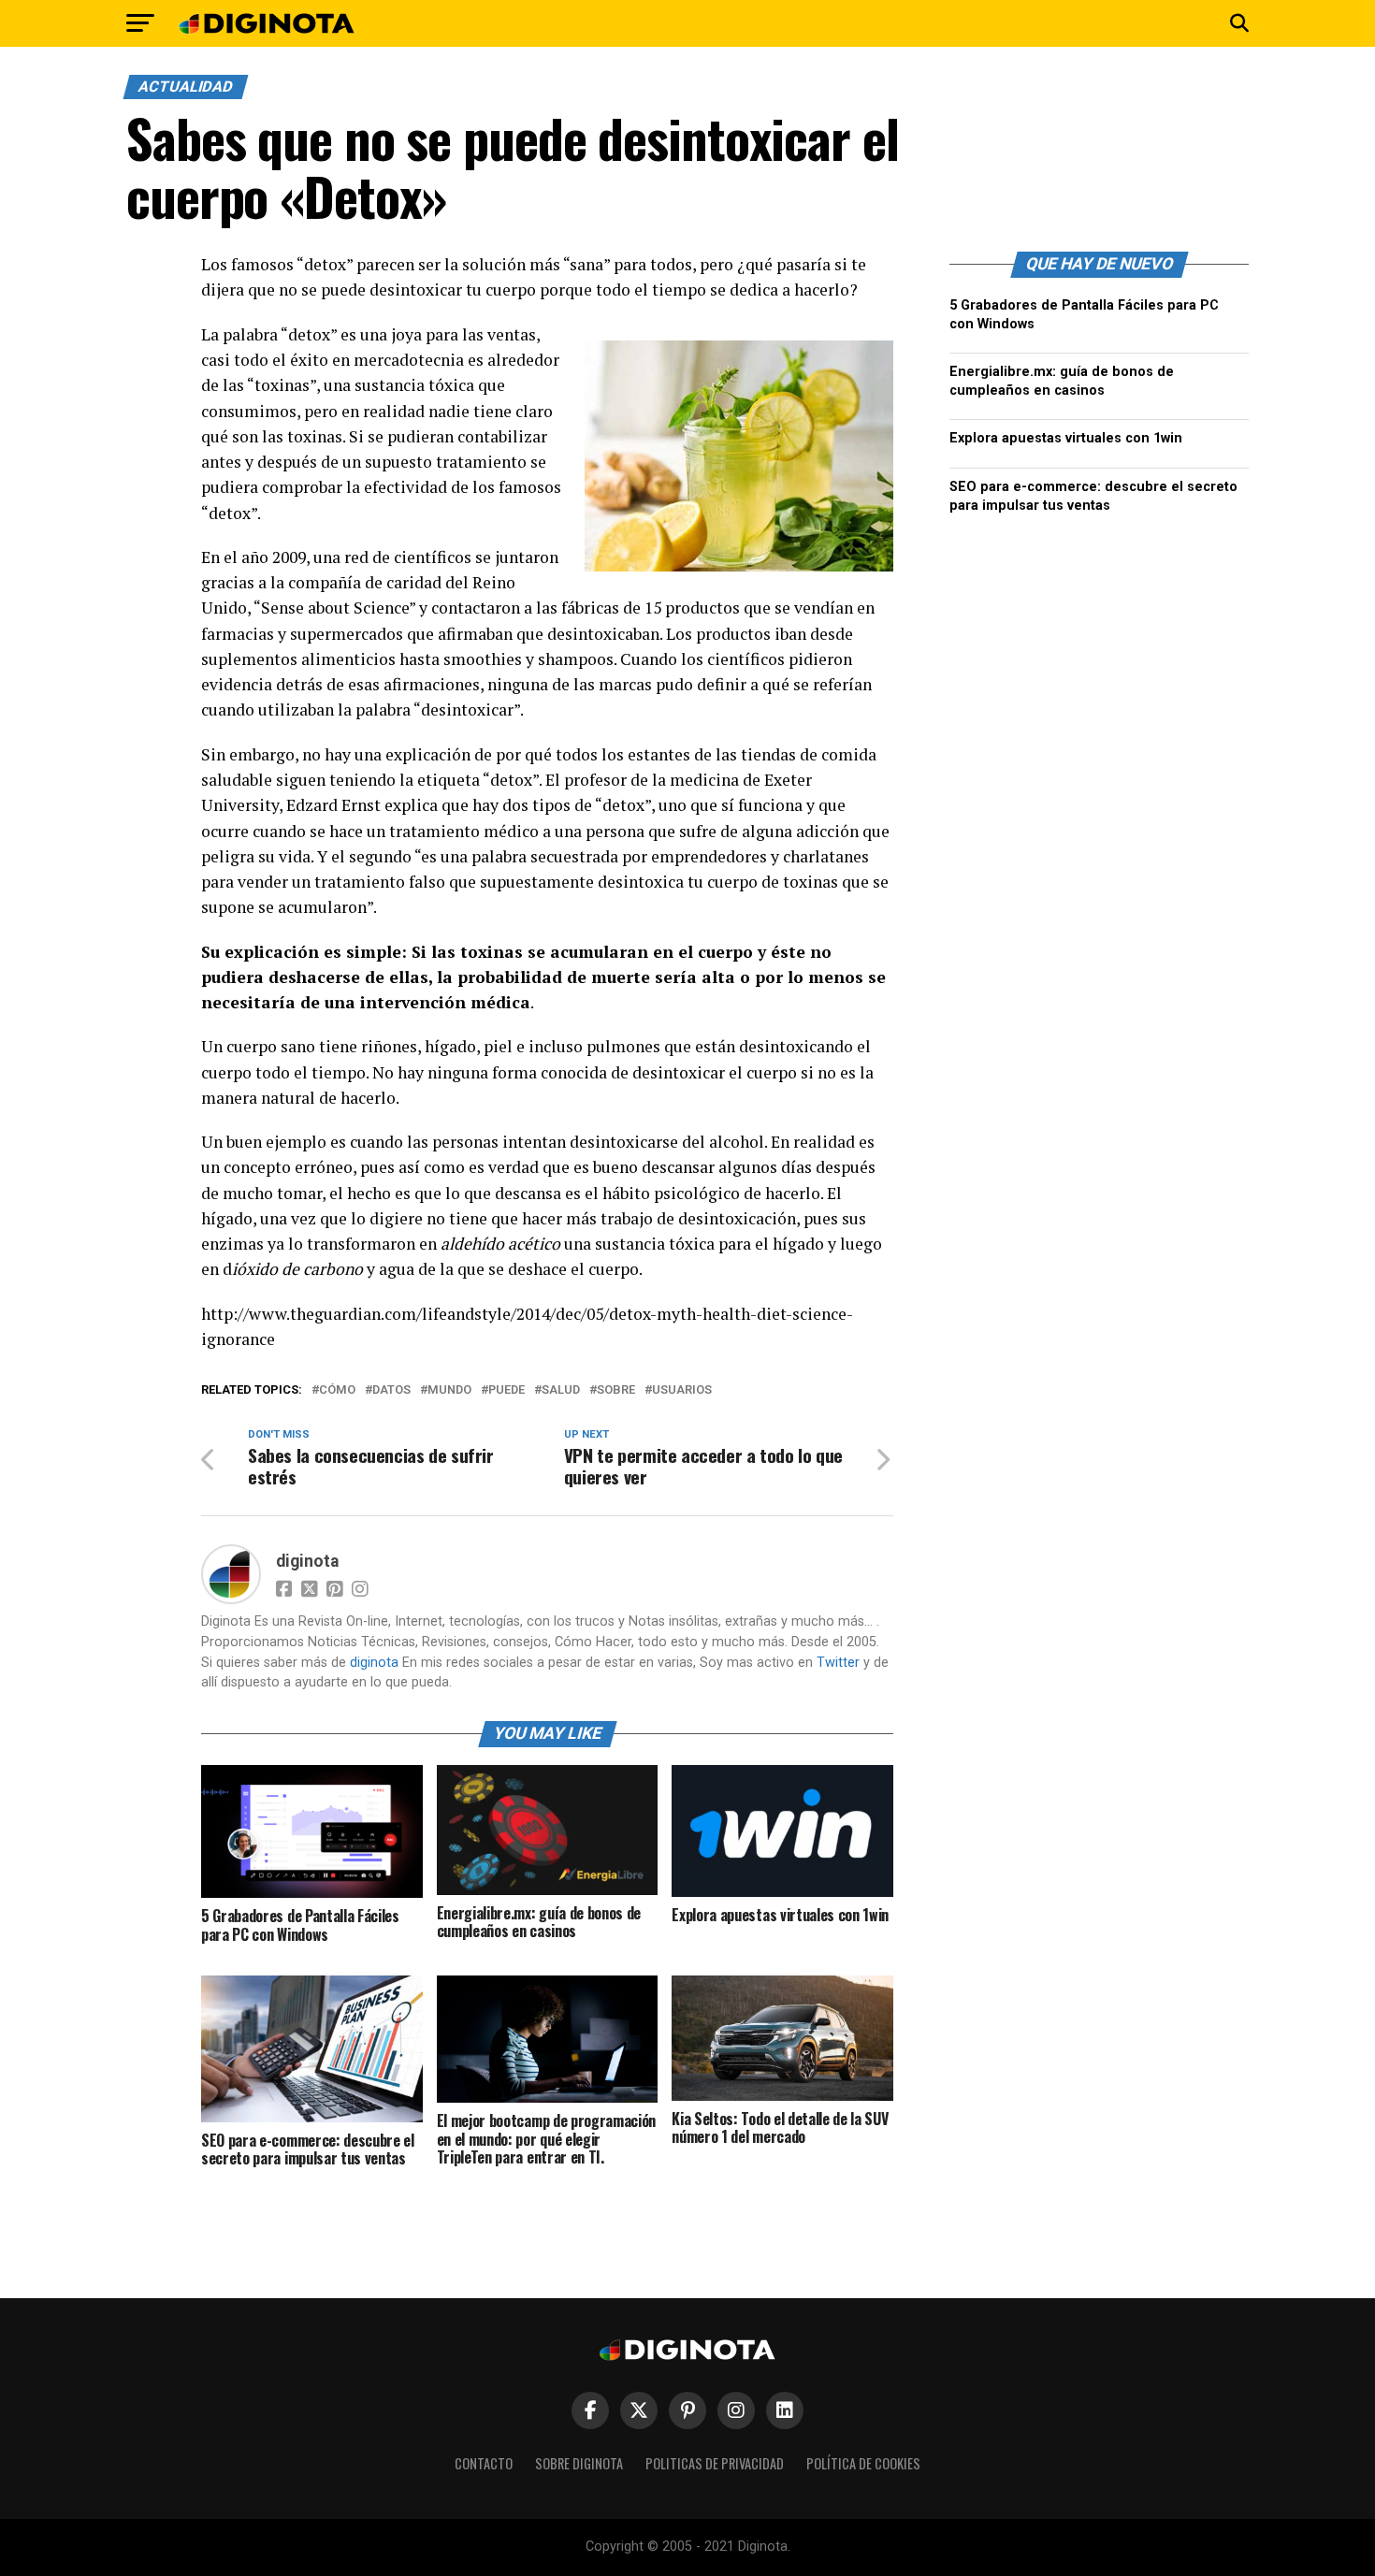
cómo (337, 1390)
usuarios (682, 1390)
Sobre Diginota (579, 2463)
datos (391, 1390)
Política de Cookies (863, 2463)
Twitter (838, 1663)
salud (561, 1390)
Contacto (484, 2463)
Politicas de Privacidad (715, 2463)
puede (507, 1390)
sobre (616, 1390)
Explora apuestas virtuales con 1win (1066, 438)
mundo (449, 1390)
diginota (307, 1561)
